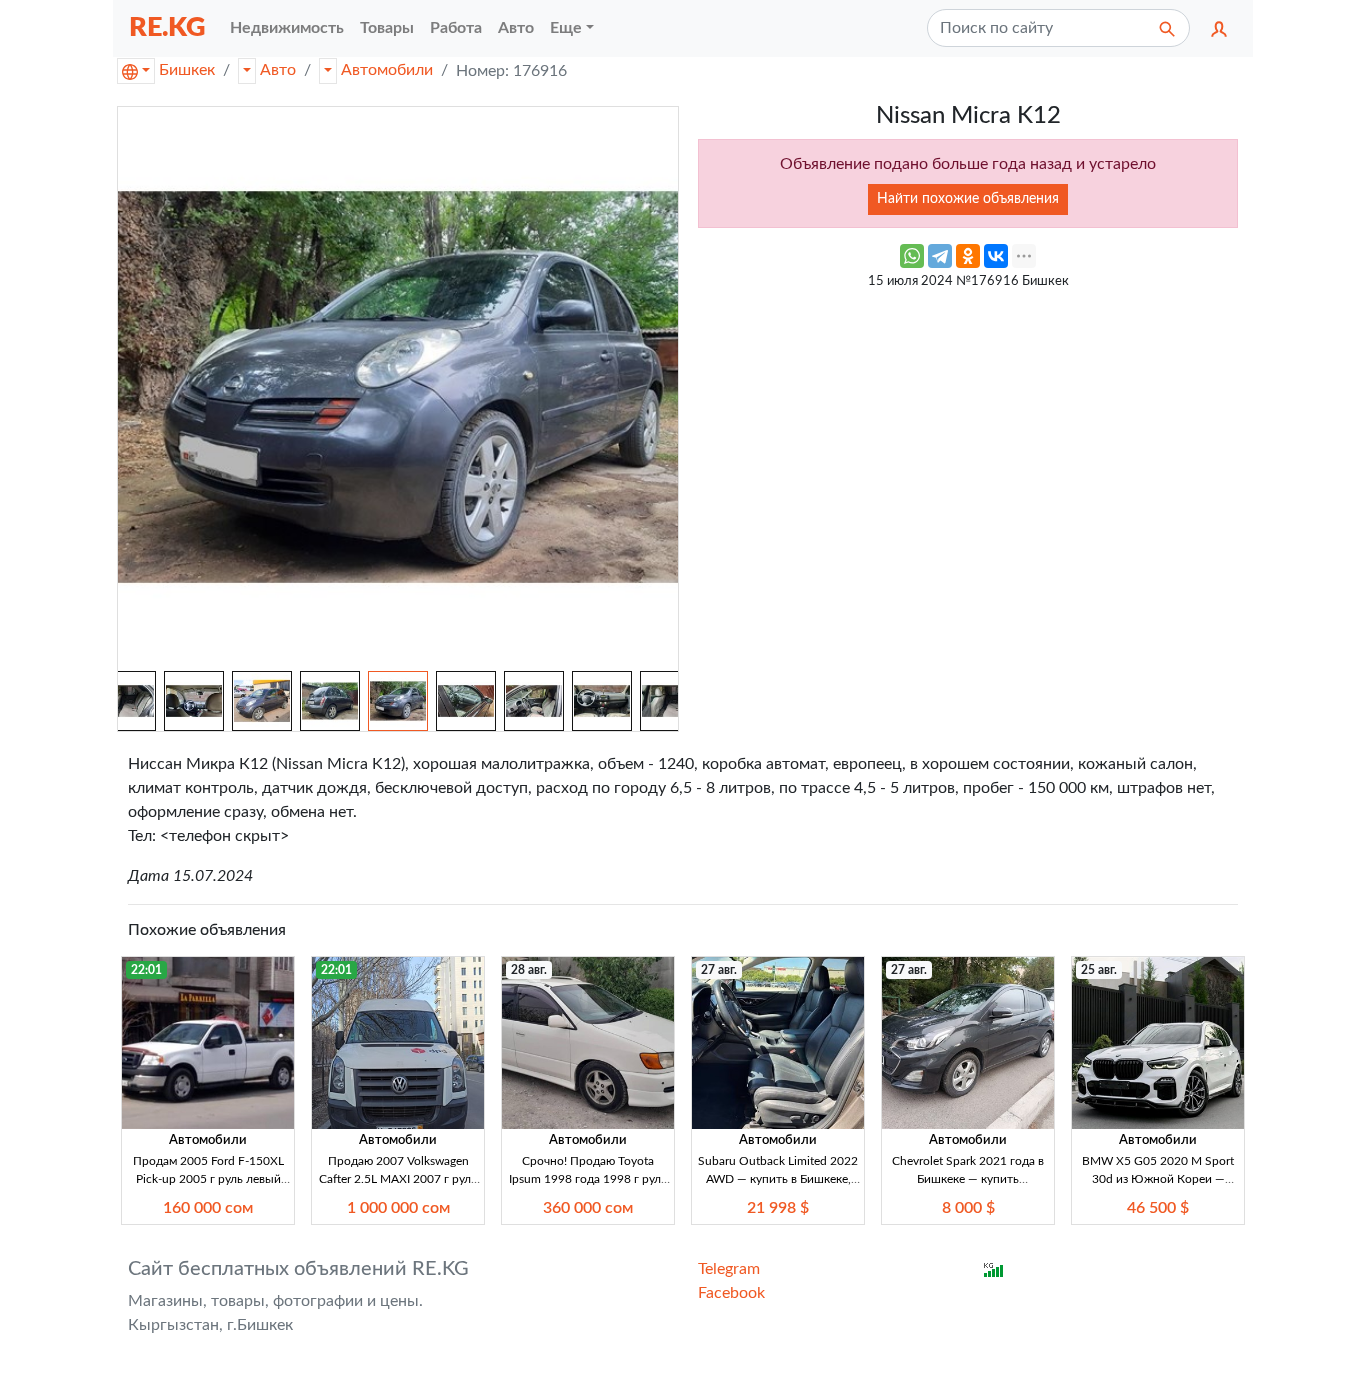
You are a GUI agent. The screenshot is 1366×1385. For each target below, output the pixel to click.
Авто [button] (516, 28)
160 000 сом (208, 1208)
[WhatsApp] (912, 256)
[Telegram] (940, 256)
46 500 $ (1158, 1208)
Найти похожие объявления (968, 199)
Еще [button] (566, 28)
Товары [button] (387, 28)
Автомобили (387, 70)
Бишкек (187, 70)
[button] (1219, 28)
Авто (278, 70)
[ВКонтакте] (996, 256)
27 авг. (719, 970)
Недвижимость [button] (287, 28)
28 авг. (529, 970)
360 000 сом (588, 1208)
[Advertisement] (968, 440)
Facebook (731, 1293)
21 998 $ (778, 1208)
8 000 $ (968, 1208)
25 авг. (1099, 970)
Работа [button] (456, 28)
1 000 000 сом (398, 1208)
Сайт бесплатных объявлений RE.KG (298, 1269)
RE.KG (167, 27)
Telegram (729, 1269)
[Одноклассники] (968, 256)
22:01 (146, 970)
